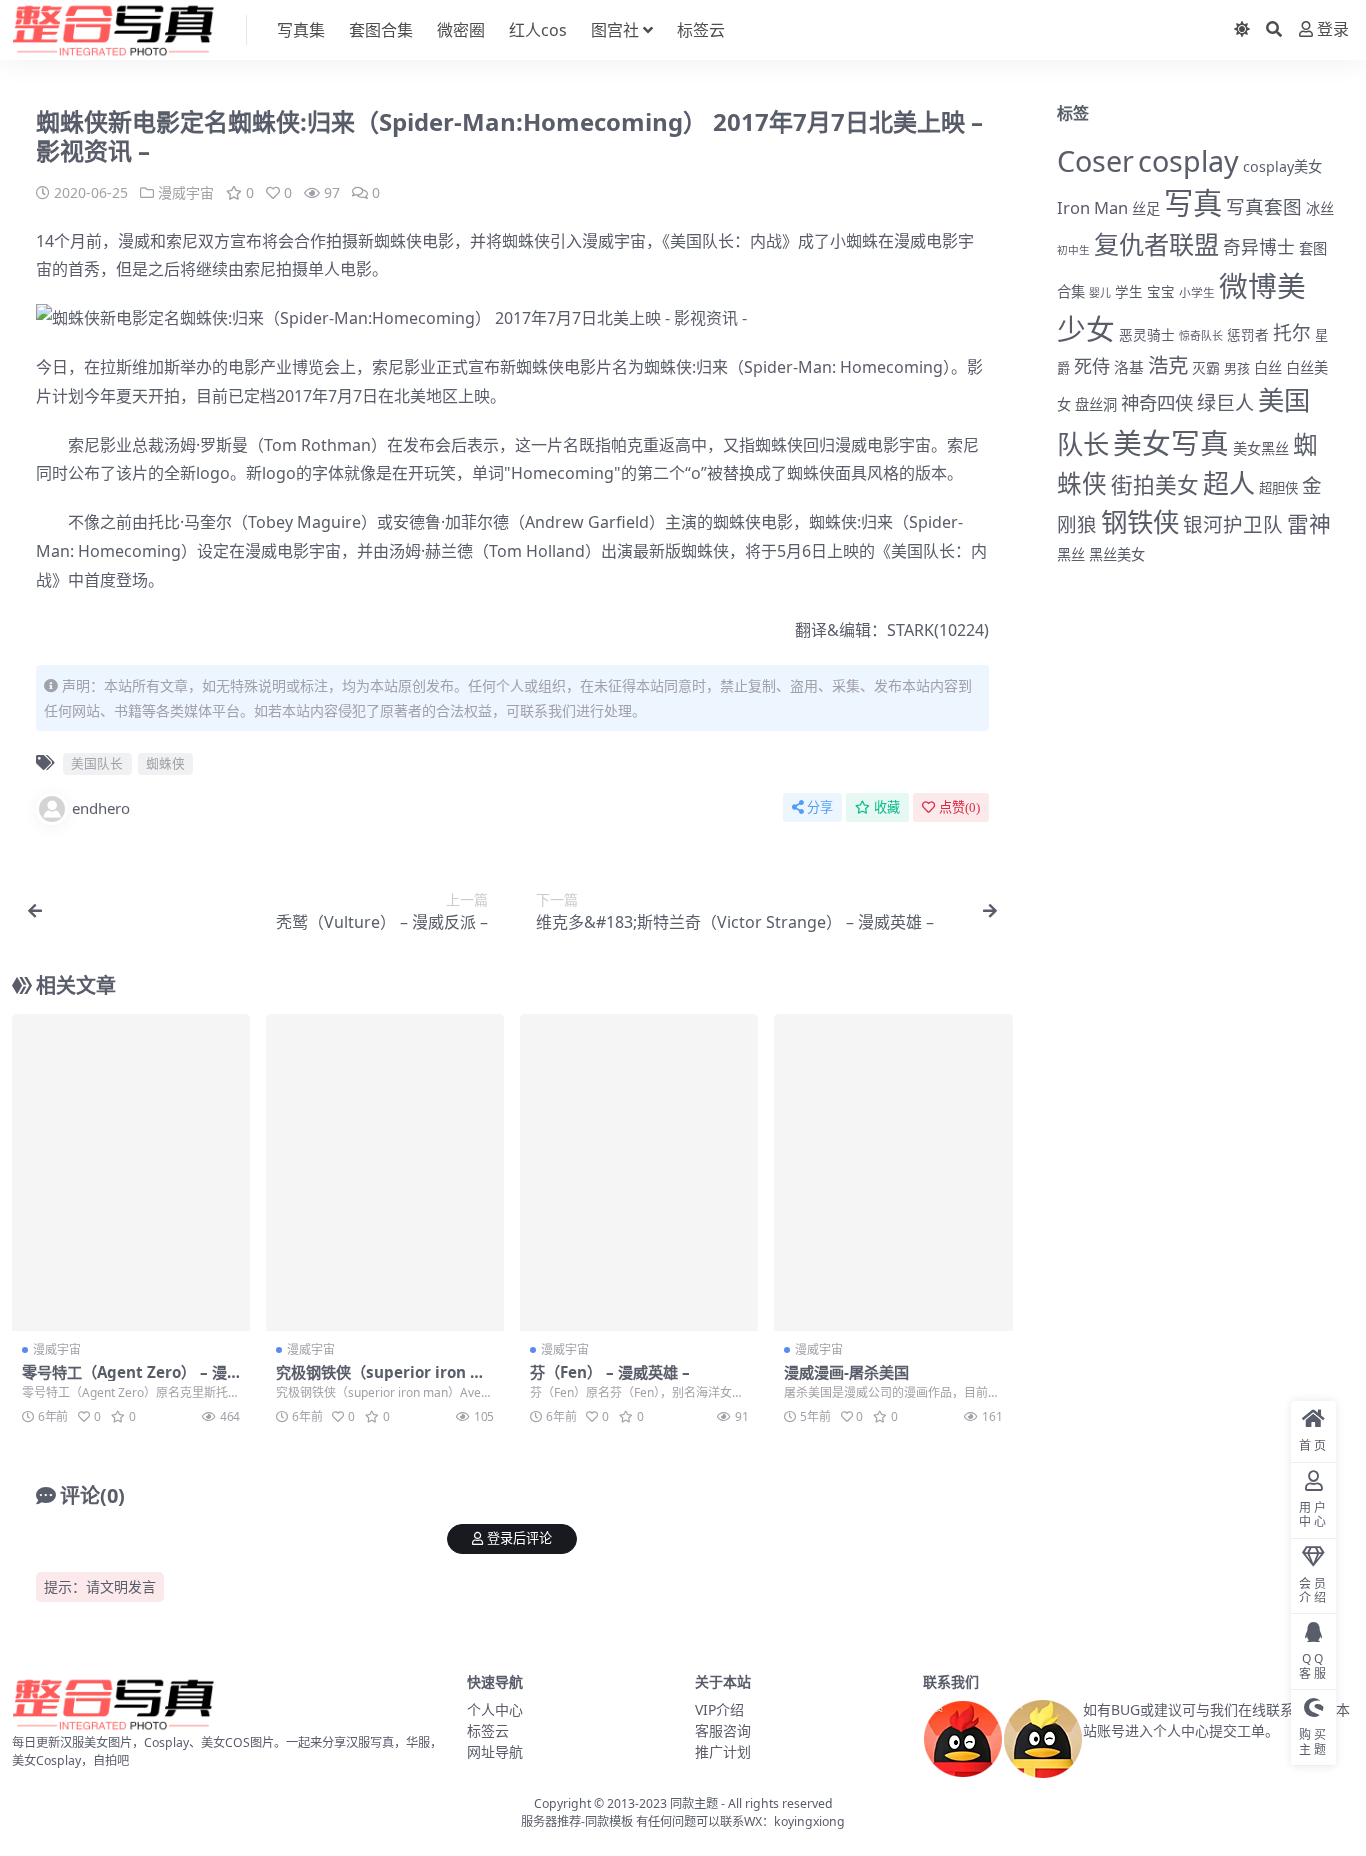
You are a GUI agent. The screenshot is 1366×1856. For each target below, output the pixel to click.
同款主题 (694, 1803)
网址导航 (495, 1751)
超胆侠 (1278, 488)
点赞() (959, 807)
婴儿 (1100, 292)
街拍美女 (1155, 484)
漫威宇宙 (186, 192)
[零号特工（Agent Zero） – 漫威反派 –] (131, 1172)
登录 (1333, 29)
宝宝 (1161, 292)
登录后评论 (519, 1538)
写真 (1193, 203)
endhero (101, 808)
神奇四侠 (1157, 402)
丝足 (1146, 208)
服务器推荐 (551, 1821)
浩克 (1168, 365)
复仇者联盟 (1156, 244)
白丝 (1268, 367)
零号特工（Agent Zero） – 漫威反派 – (124, 1381)
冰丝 (1320, 208)
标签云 (701, 30)
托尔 (1292, 333)
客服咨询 (723, 1730)
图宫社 (615, 30)
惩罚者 (1248, 335)
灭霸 (1206, 367)
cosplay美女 (1282, 166)
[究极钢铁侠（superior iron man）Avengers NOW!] (385, 1172)
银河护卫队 (1233, 524)
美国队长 (702, 241)
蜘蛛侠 (398, 241)
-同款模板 (607, 1821)
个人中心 (495, 1709)
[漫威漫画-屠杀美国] (893, 1172)
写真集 (301, 30)
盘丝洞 (1096, 404)
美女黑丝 (1261, 448)
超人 (1229, 483)
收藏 (887, 807)
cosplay (1188, 160)
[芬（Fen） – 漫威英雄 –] (639, 1172)
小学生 (1197, 292)
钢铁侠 (1140, 522)
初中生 (1073, 250)
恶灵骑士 (1147, 334)
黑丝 (1071, 554)
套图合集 (381, 30)
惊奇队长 (1201, 335)
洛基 (1129, 367)
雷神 (1309, 523)
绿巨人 (1225, 403)
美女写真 (1171, 442)
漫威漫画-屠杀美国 (846, 1372)
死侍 (1092, 366)
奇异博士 (1259, 247)
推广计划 (723, 1751)
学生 (1129, 292)
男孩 (1237, 368)
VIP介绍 (719, 1709)
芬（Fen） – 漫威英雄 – (610, 1372)
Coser (1095, 160)
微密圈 (461, 30)
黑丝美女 (1117, 554)
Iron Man (1092, 207)
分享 (820, 807)
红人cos (538, 30)
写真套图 (1264, 206)
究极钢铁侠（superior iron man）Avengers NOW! (385, 1381)
